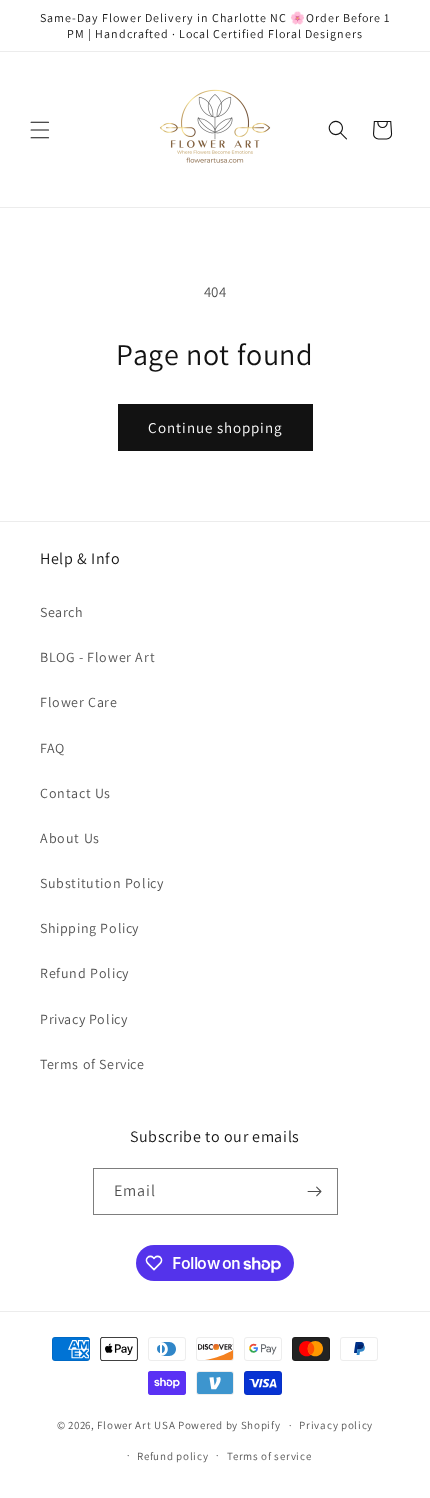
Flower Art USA (136, 1425)
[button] (40, 130)
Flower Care (79, 702)
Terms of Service (92, 1064)
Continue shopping (215, 427)
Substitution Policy (101, 883)
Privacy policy (336, 1425)
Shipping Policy (89, 928)
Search (62, 612)
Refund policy (172, 1456)
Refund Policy (84, 973)
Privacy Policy (83, 1019)
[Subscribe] (315, 1191)
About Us (70, 838)
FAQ (52, 748)
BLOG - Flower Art (97, 657)
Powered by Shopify (229, 1425)
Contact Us (75, 793)
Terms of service (269, 1456)
